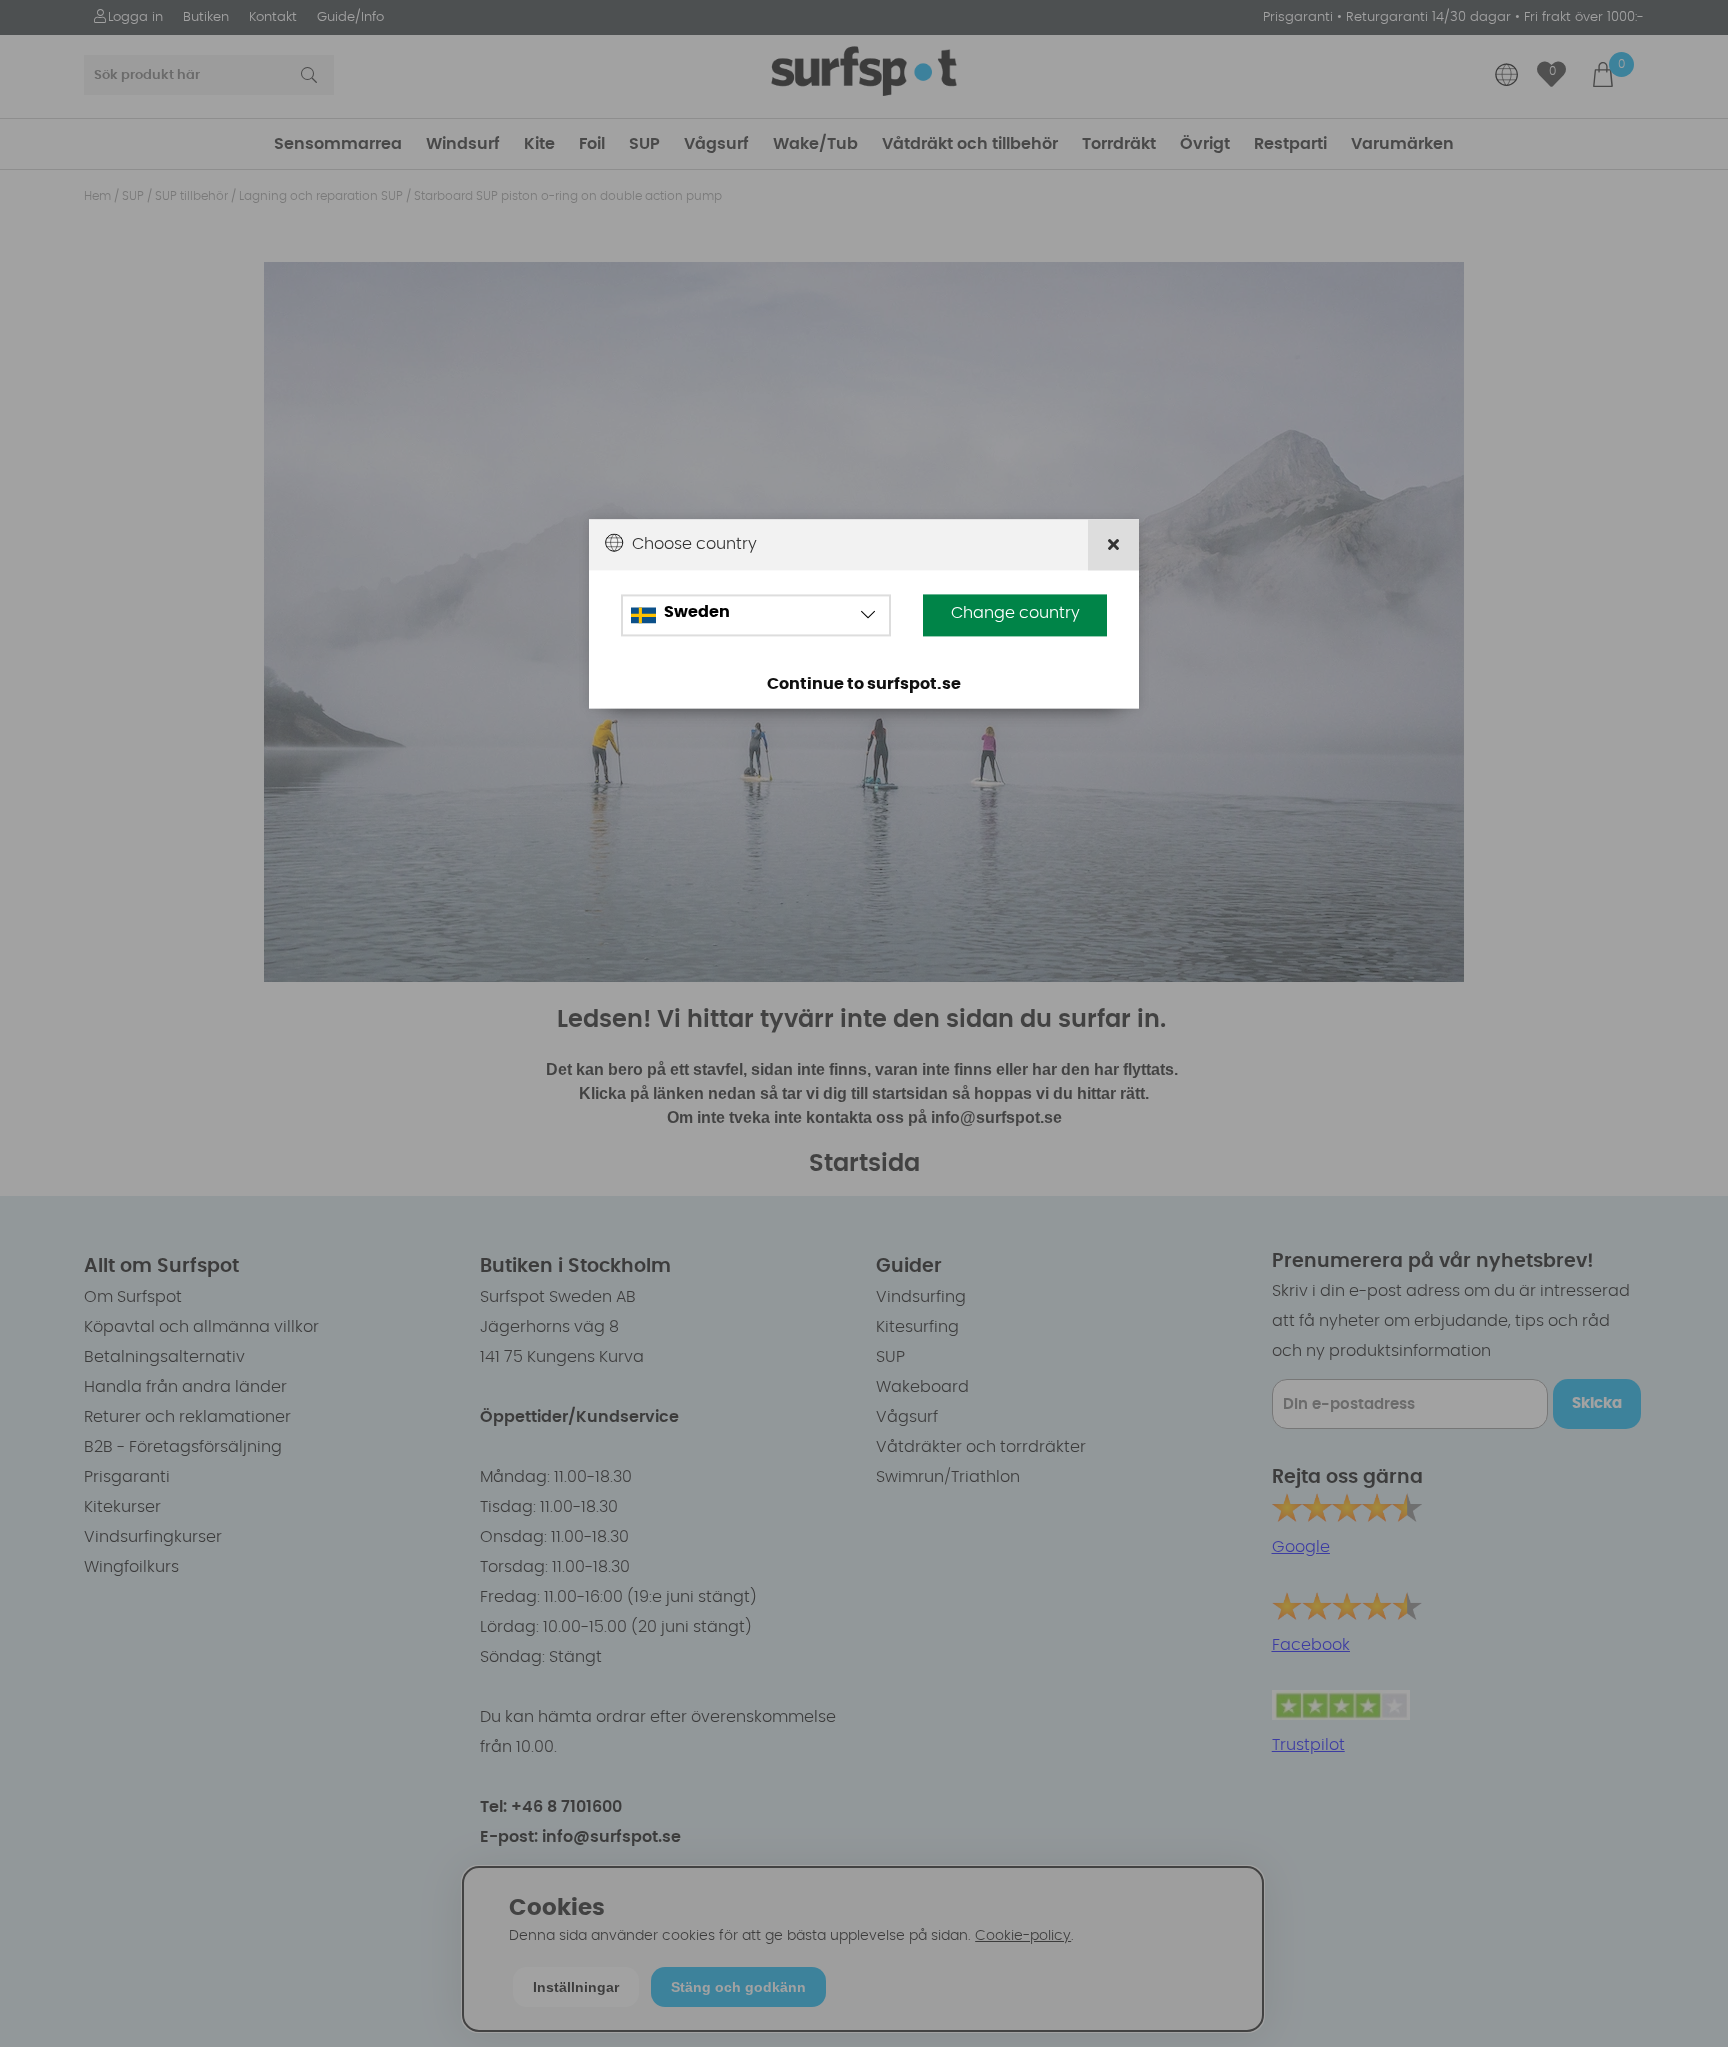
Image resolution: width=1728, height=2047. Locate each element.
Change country (1015, 614)
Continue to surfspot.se (864, 685)
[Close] (1113, 545)
